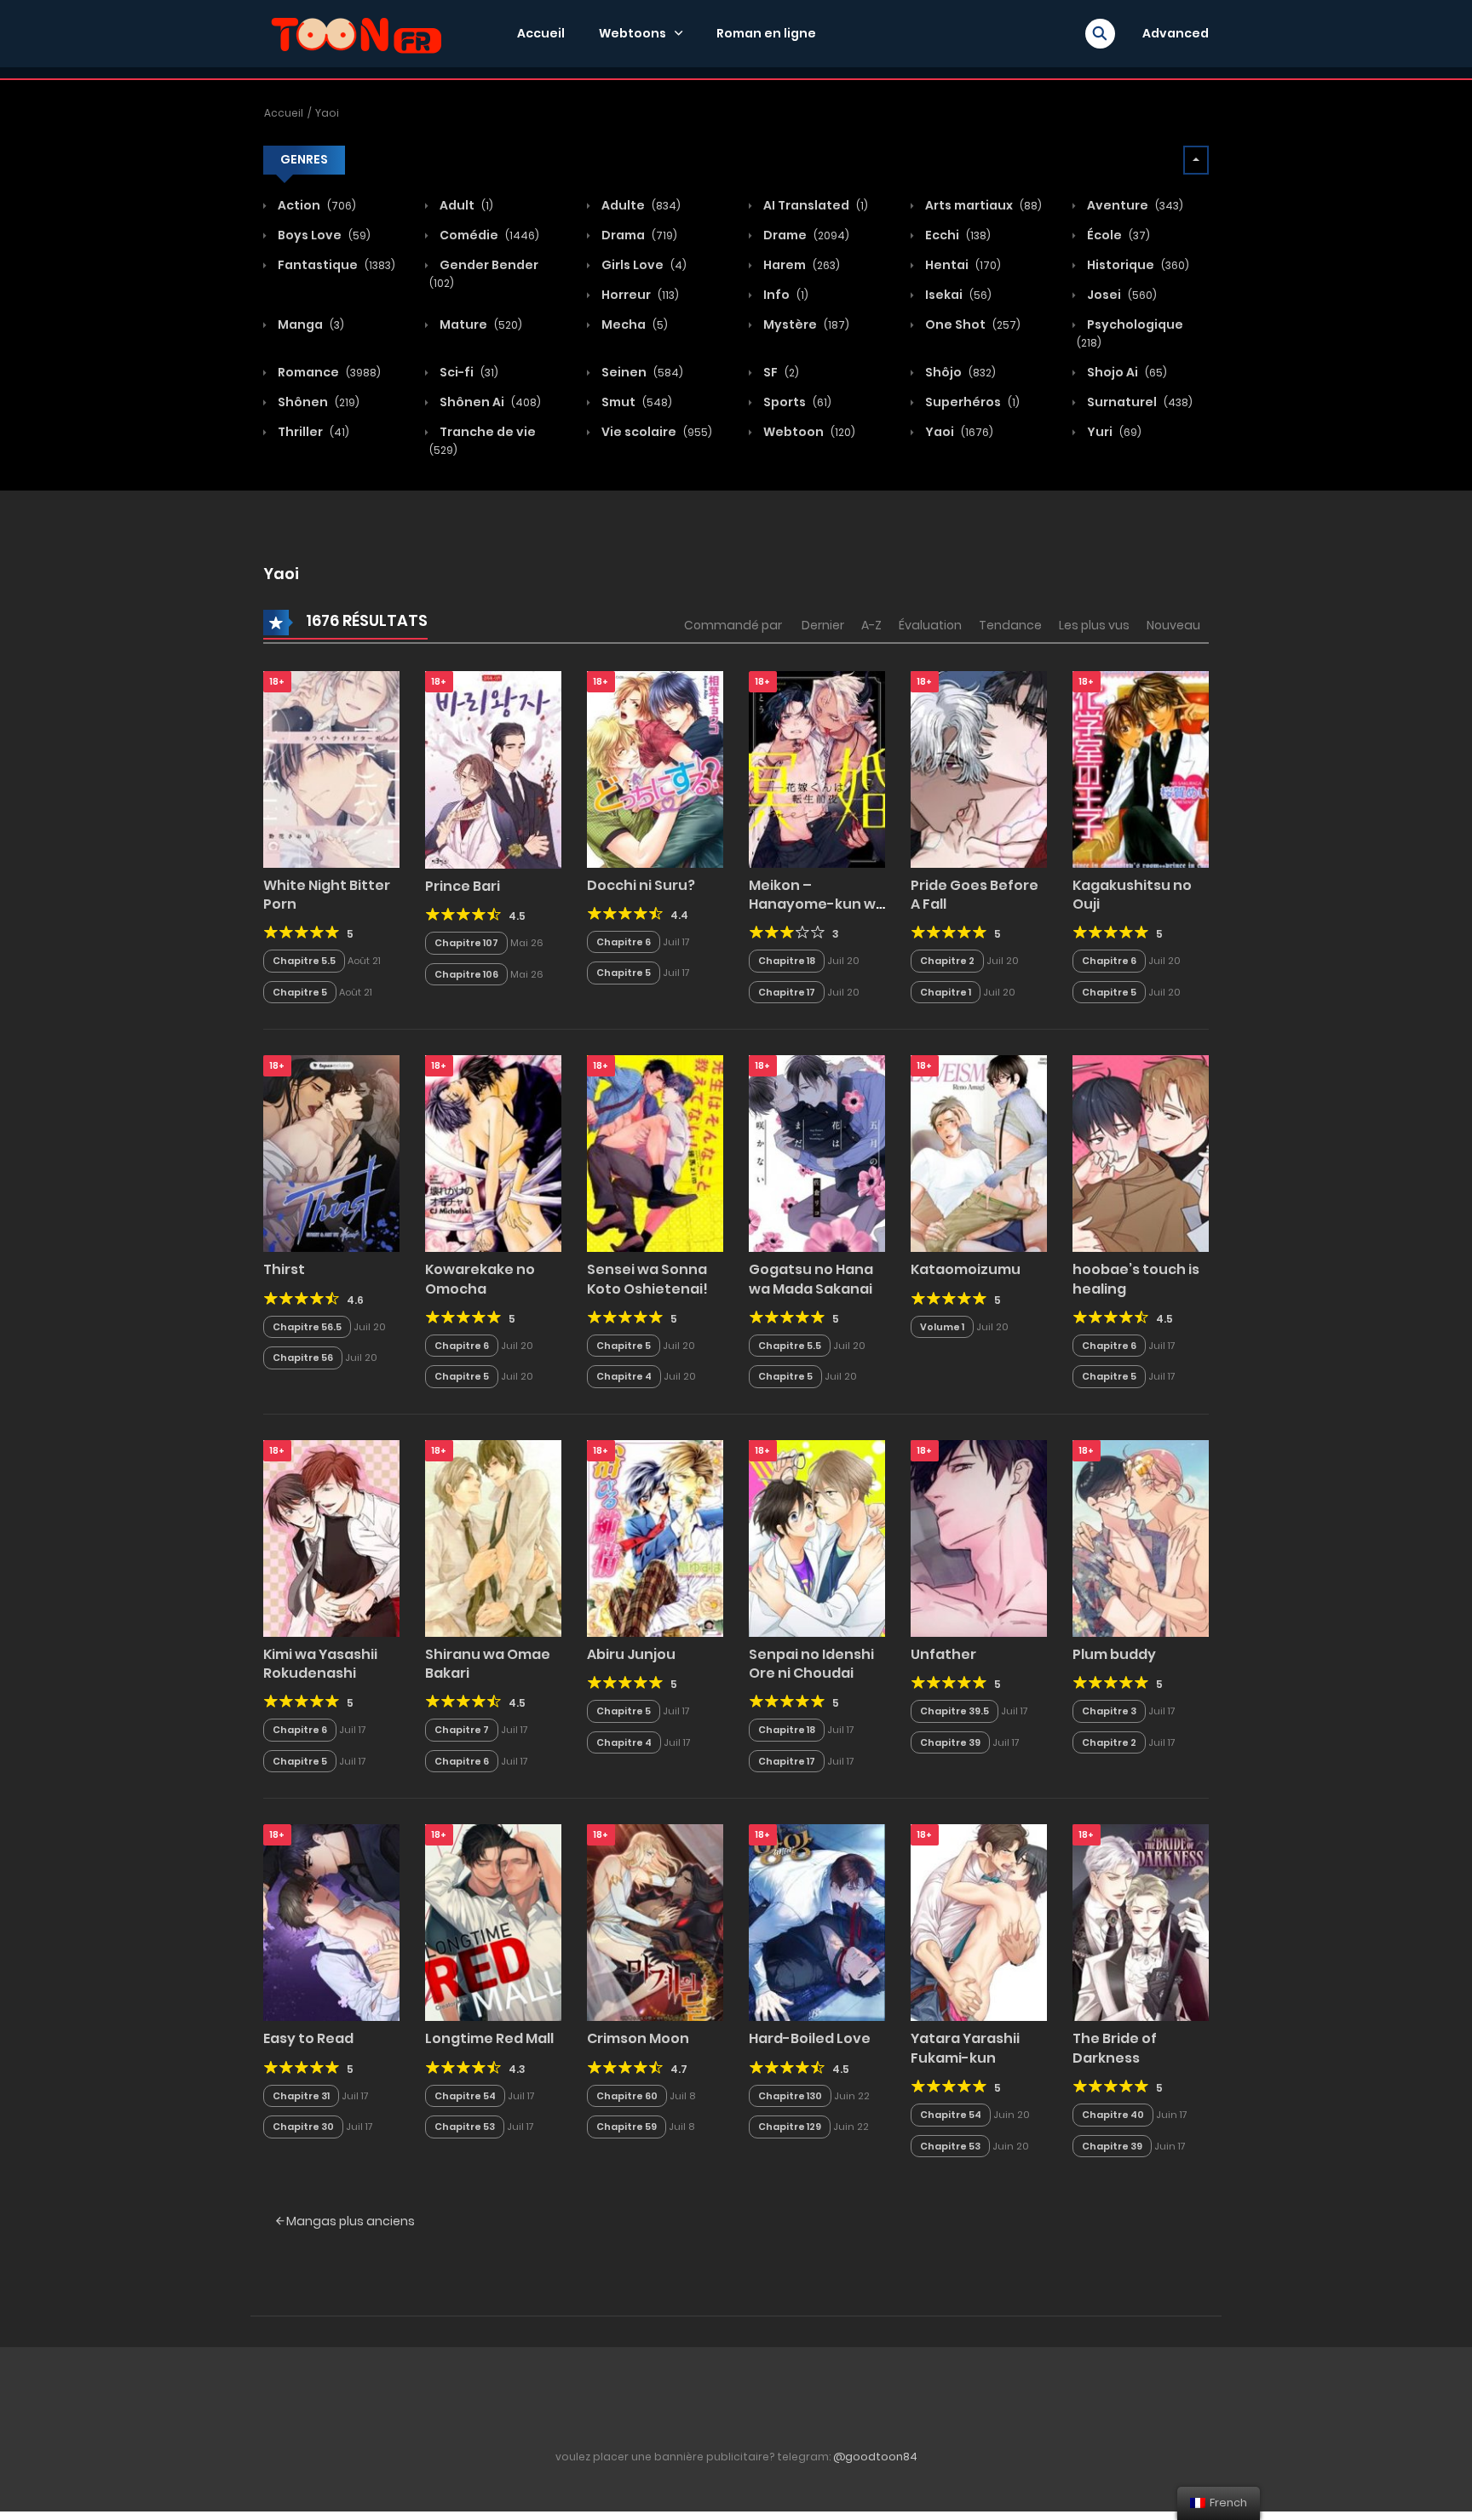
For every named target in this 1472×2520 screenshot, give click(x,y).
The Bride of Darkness (1115, 2048)
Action (316, 205)
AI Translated (814, 205)
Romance (328, 372)
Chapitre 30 (303, 2127)
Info (785, 295)
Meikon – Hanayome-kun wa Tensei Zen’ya (817, 904)
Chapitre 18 (787, 961)
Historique (1137, 265)
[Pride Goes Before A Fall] (979, 768)
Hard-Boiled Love (810, 2038)
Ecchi (957, 235)
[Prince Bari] (493, 769)
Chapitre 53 (465, 2127)
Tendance (1010, 625)
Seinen (641, 372)
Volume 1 (942, 1327)
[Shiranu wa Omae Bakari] (493, 1537)
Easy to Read (308, 2038)
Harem (800, 265)
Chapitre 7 (462, 1730)
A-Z (871, 625)
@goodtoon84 (875, 2457)
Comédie (488, 235)
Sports (796, 402)
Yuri (1113, 432)
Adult (465, 205)
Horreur (639, 295)
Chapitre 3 (1109, 1711)
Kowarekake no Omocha (480, 1279)
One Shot (972, 324)
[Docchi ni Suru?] (655, 768)
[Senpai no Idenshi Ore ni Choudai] (817, 1537)
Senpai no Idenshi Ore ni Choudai (811, 1664)
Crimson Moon (638, 2038)
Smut (635, 402)
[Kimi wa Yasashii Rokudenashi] (331, 1537)
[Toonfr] (356, 32)
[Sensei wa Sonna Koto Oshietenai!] (655, 1153)
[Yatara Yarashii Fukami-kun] (979, 1922)
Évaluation (930, 625)
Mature (480, 324)
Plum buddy (1114, 1654)
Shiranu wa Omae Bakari (488, 1664)
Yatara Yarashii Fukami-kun (965, 2048)
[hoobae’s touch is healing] (1141, 1153)
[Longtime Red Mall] (493, 1922)
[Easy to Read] (331, 1922)
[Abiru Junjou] (655, 1537)
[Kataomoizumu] (979, 1153)
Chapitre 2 (947, 961)
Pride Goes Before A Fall (975, 895)
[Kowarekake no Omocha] (493, 1153)
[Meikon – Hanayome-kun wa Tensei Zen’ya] (817, 768)
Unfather (943, 1654)
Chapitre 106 (466, 974)
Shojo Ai (1126, 372)
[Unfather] (979, 1537)
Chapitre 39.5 (954, 1711)
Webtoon (808, 432)
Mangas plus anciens (349, 2221)
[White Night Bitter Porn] (331, 768)
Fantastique (335, 265)
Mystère (805, 324)
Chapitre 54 (465, 2096)
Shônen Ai (489, 402)
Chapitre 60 (627, 2096)
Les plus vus (1094, 625)
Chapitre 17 (787, 992)
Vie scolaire (655, 432)
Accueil (541, 33)
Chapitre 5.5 (304, 961)
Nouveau (1173, 625)
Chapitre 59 (627, 2127)
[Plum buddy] (1141, 1537)
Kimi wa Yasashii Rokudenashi (320, 1664)
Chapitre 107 (466, 943)
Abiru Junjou (631, 1654)
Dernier (823, 625)
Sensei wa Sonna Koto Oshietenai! (647, 1279)
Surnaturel (1138, 402)
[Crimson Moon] (655, 1922)
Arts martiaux (982, 205)
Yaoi (327, 113)
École (1117, 235)
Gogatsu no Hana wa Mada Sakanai (811, 1279)
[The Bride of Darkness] (1141, 1922)
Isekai (957, 295)
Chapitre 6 (624, 942)
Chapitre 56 (303, 1358)
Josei (1121, 295)
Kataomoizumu (966, 1269)
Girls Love (643, 265)
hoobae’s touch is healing (1136, 1279)
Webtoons (632, 33)
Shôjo (959, 372)
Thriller (312, 432)
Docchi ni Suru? (641, 885)
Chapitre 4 (624, 1376)
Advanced (1176, 33)
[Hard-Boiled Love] (817, 1922)
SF (780, 372)
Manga (310, 324)
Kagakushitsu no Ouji (1132, 895)
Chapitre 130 (790, 2096)
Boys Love (323, 235)
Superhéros (971, 402)
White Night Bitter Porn (327, 895)
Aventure (1134, 205)
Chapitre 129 (790, 2127)
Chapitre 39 (950, 1742)
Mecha (633, 324)
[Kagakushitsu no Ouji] (1141, 768)
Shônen (317, 402)
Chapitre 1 (946, 992)
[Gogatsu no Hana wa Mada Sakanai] (817, 1153)
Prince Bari (463, 886)
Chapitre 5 (300, 992)
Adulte (640, 205)
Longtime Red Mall (489, 2038)
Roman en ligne (766, 33)
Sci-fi (468, 372)
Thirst (284, 1269)
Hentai (962, 265)
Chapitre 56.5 (307, 1327)
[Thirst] (331, 1153)
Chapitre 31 (301, 2096)
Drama (638, 235)
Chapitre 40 (1113, 2115)
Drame (805, 235)
